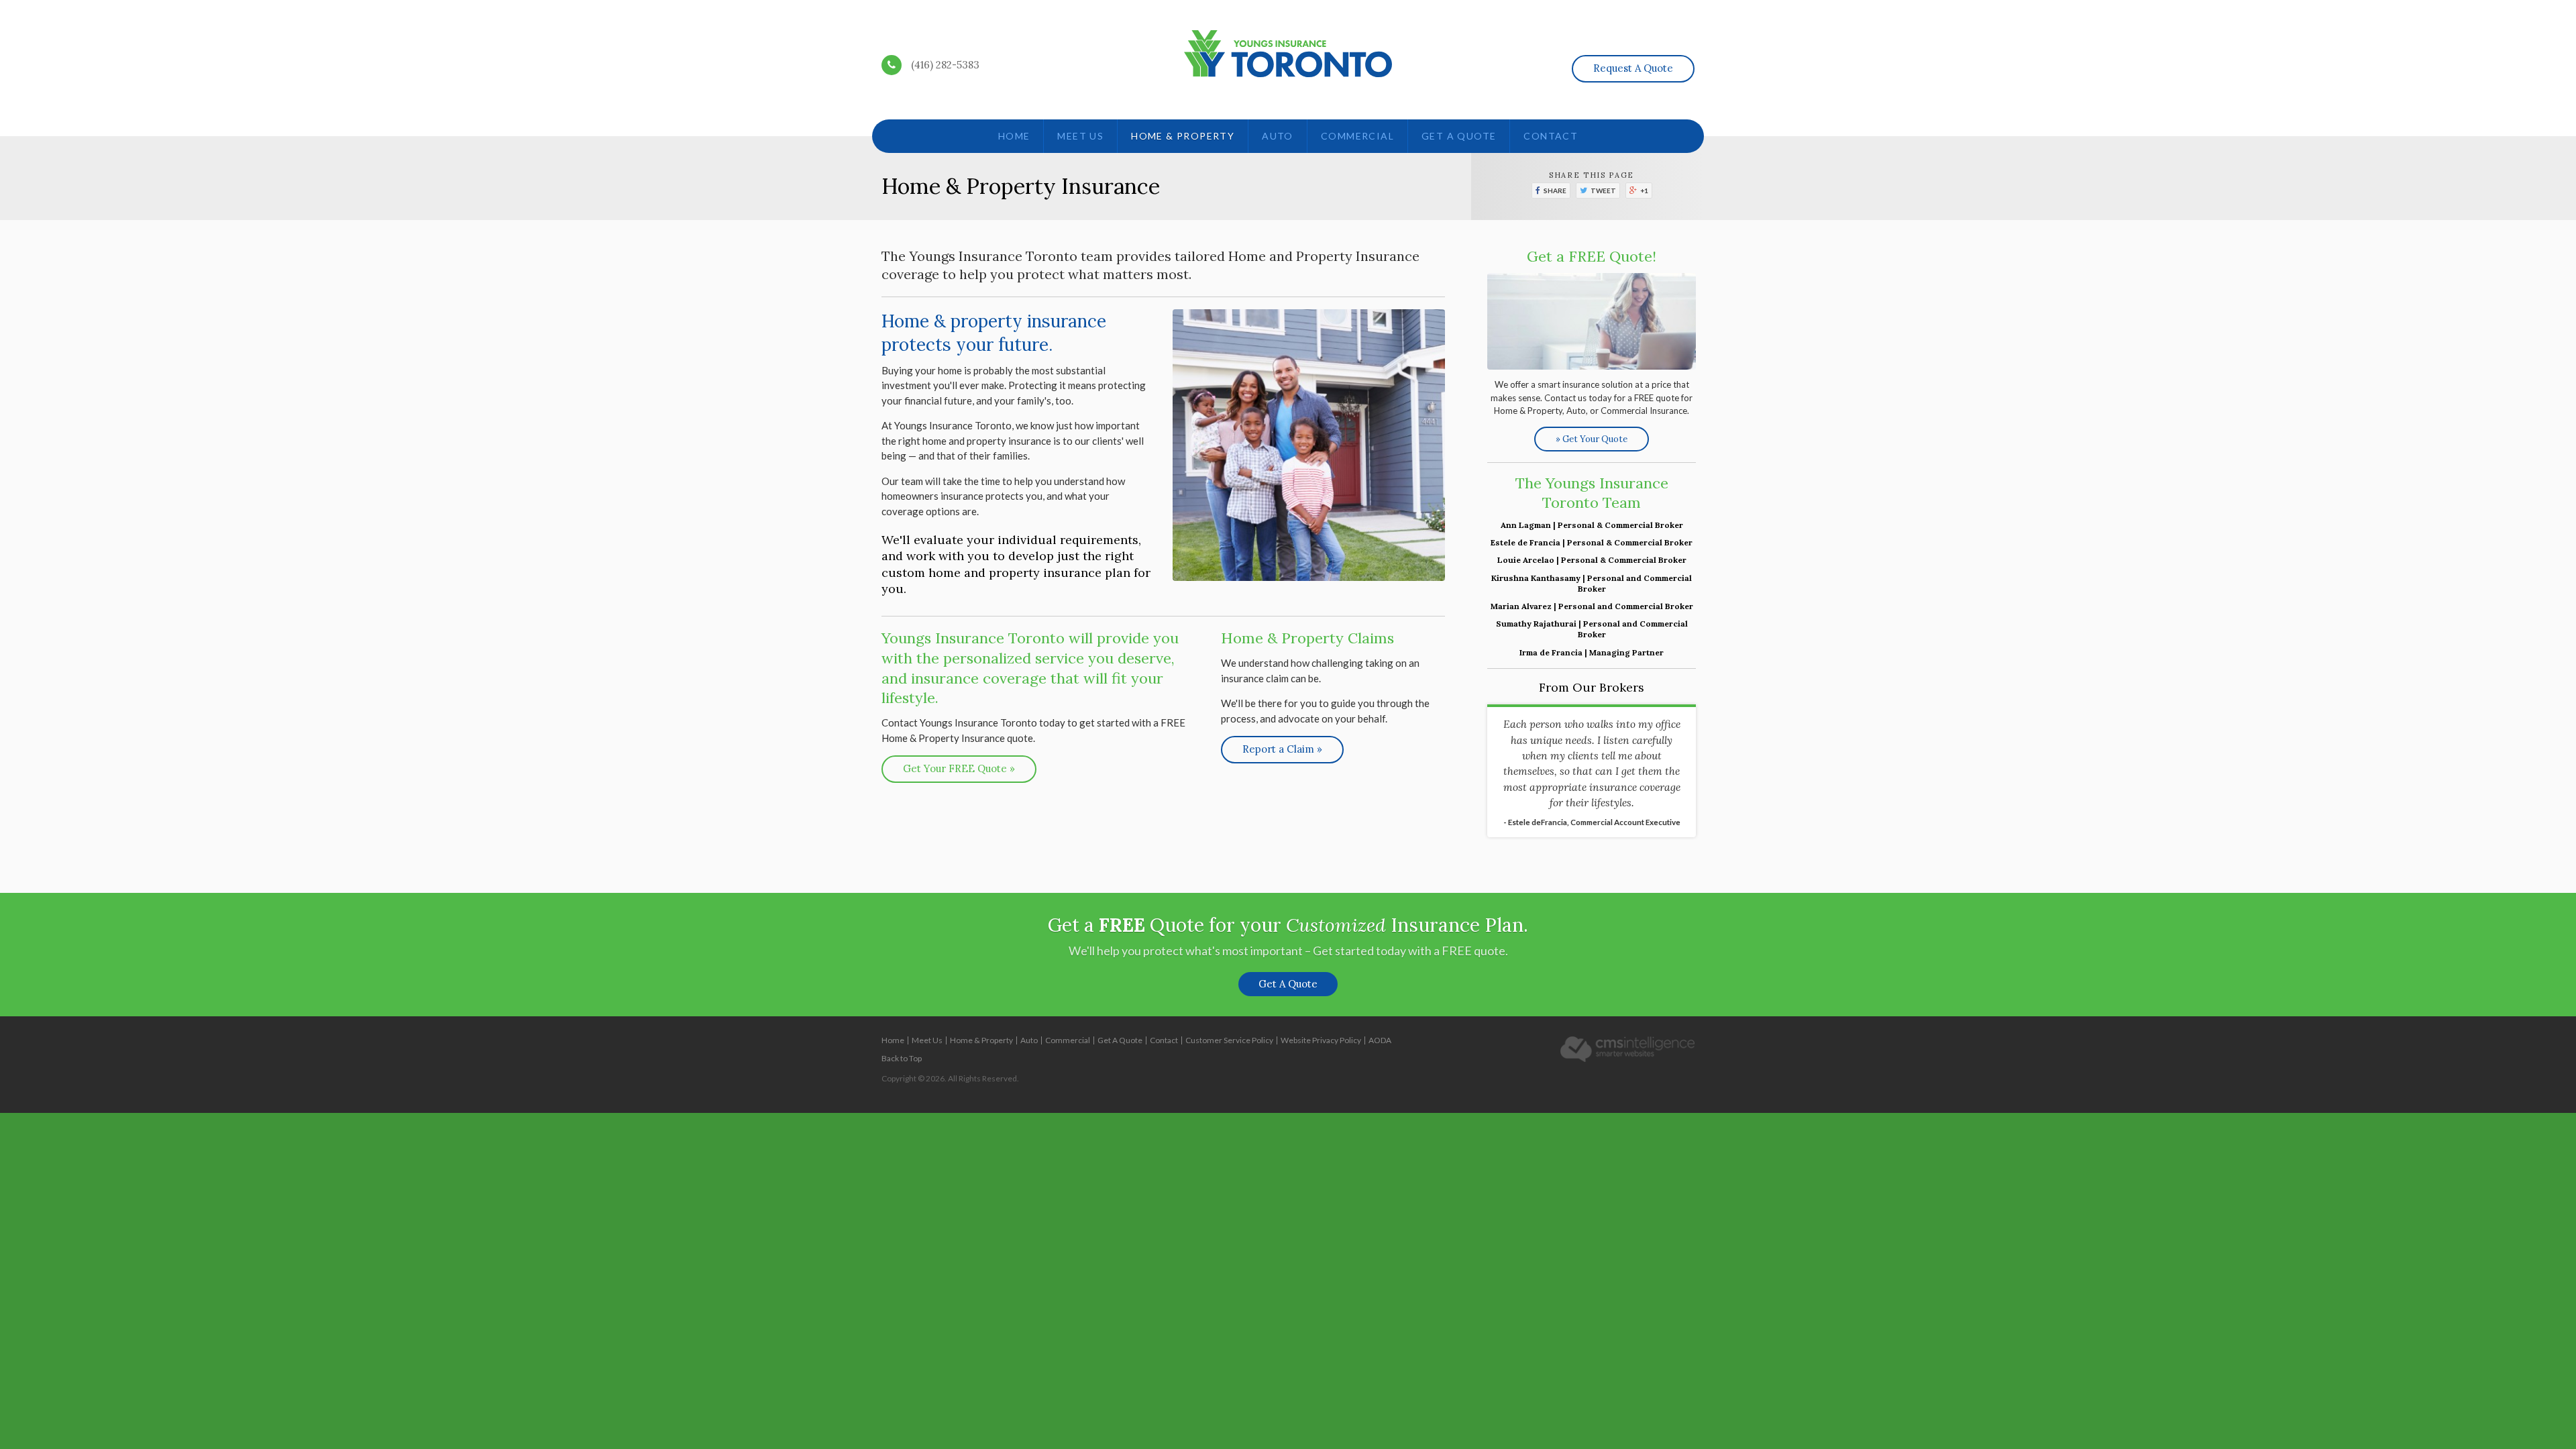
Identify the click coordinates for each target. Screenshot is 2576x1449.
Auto (1278, 136)
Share (1555, 191)
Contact (1551, 136)
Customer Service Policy (1229, 1040)
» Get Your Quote (1592, 439)
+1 (1644, 191)
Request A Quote (1633, 68)
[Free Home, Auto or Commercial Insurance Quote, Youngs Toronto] (1592, 321)
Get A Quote (1459, 136)
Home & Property (1183, 136)
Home (1014, 136)
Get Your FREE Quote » (959, 768)
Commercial (1357, 136)
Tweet (1603, 191)
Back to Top (902, 1058)
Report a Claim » (1282, 749)
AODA (1380, 1040)
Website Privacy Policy (1321, 1040)
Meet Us (1080, 136)
